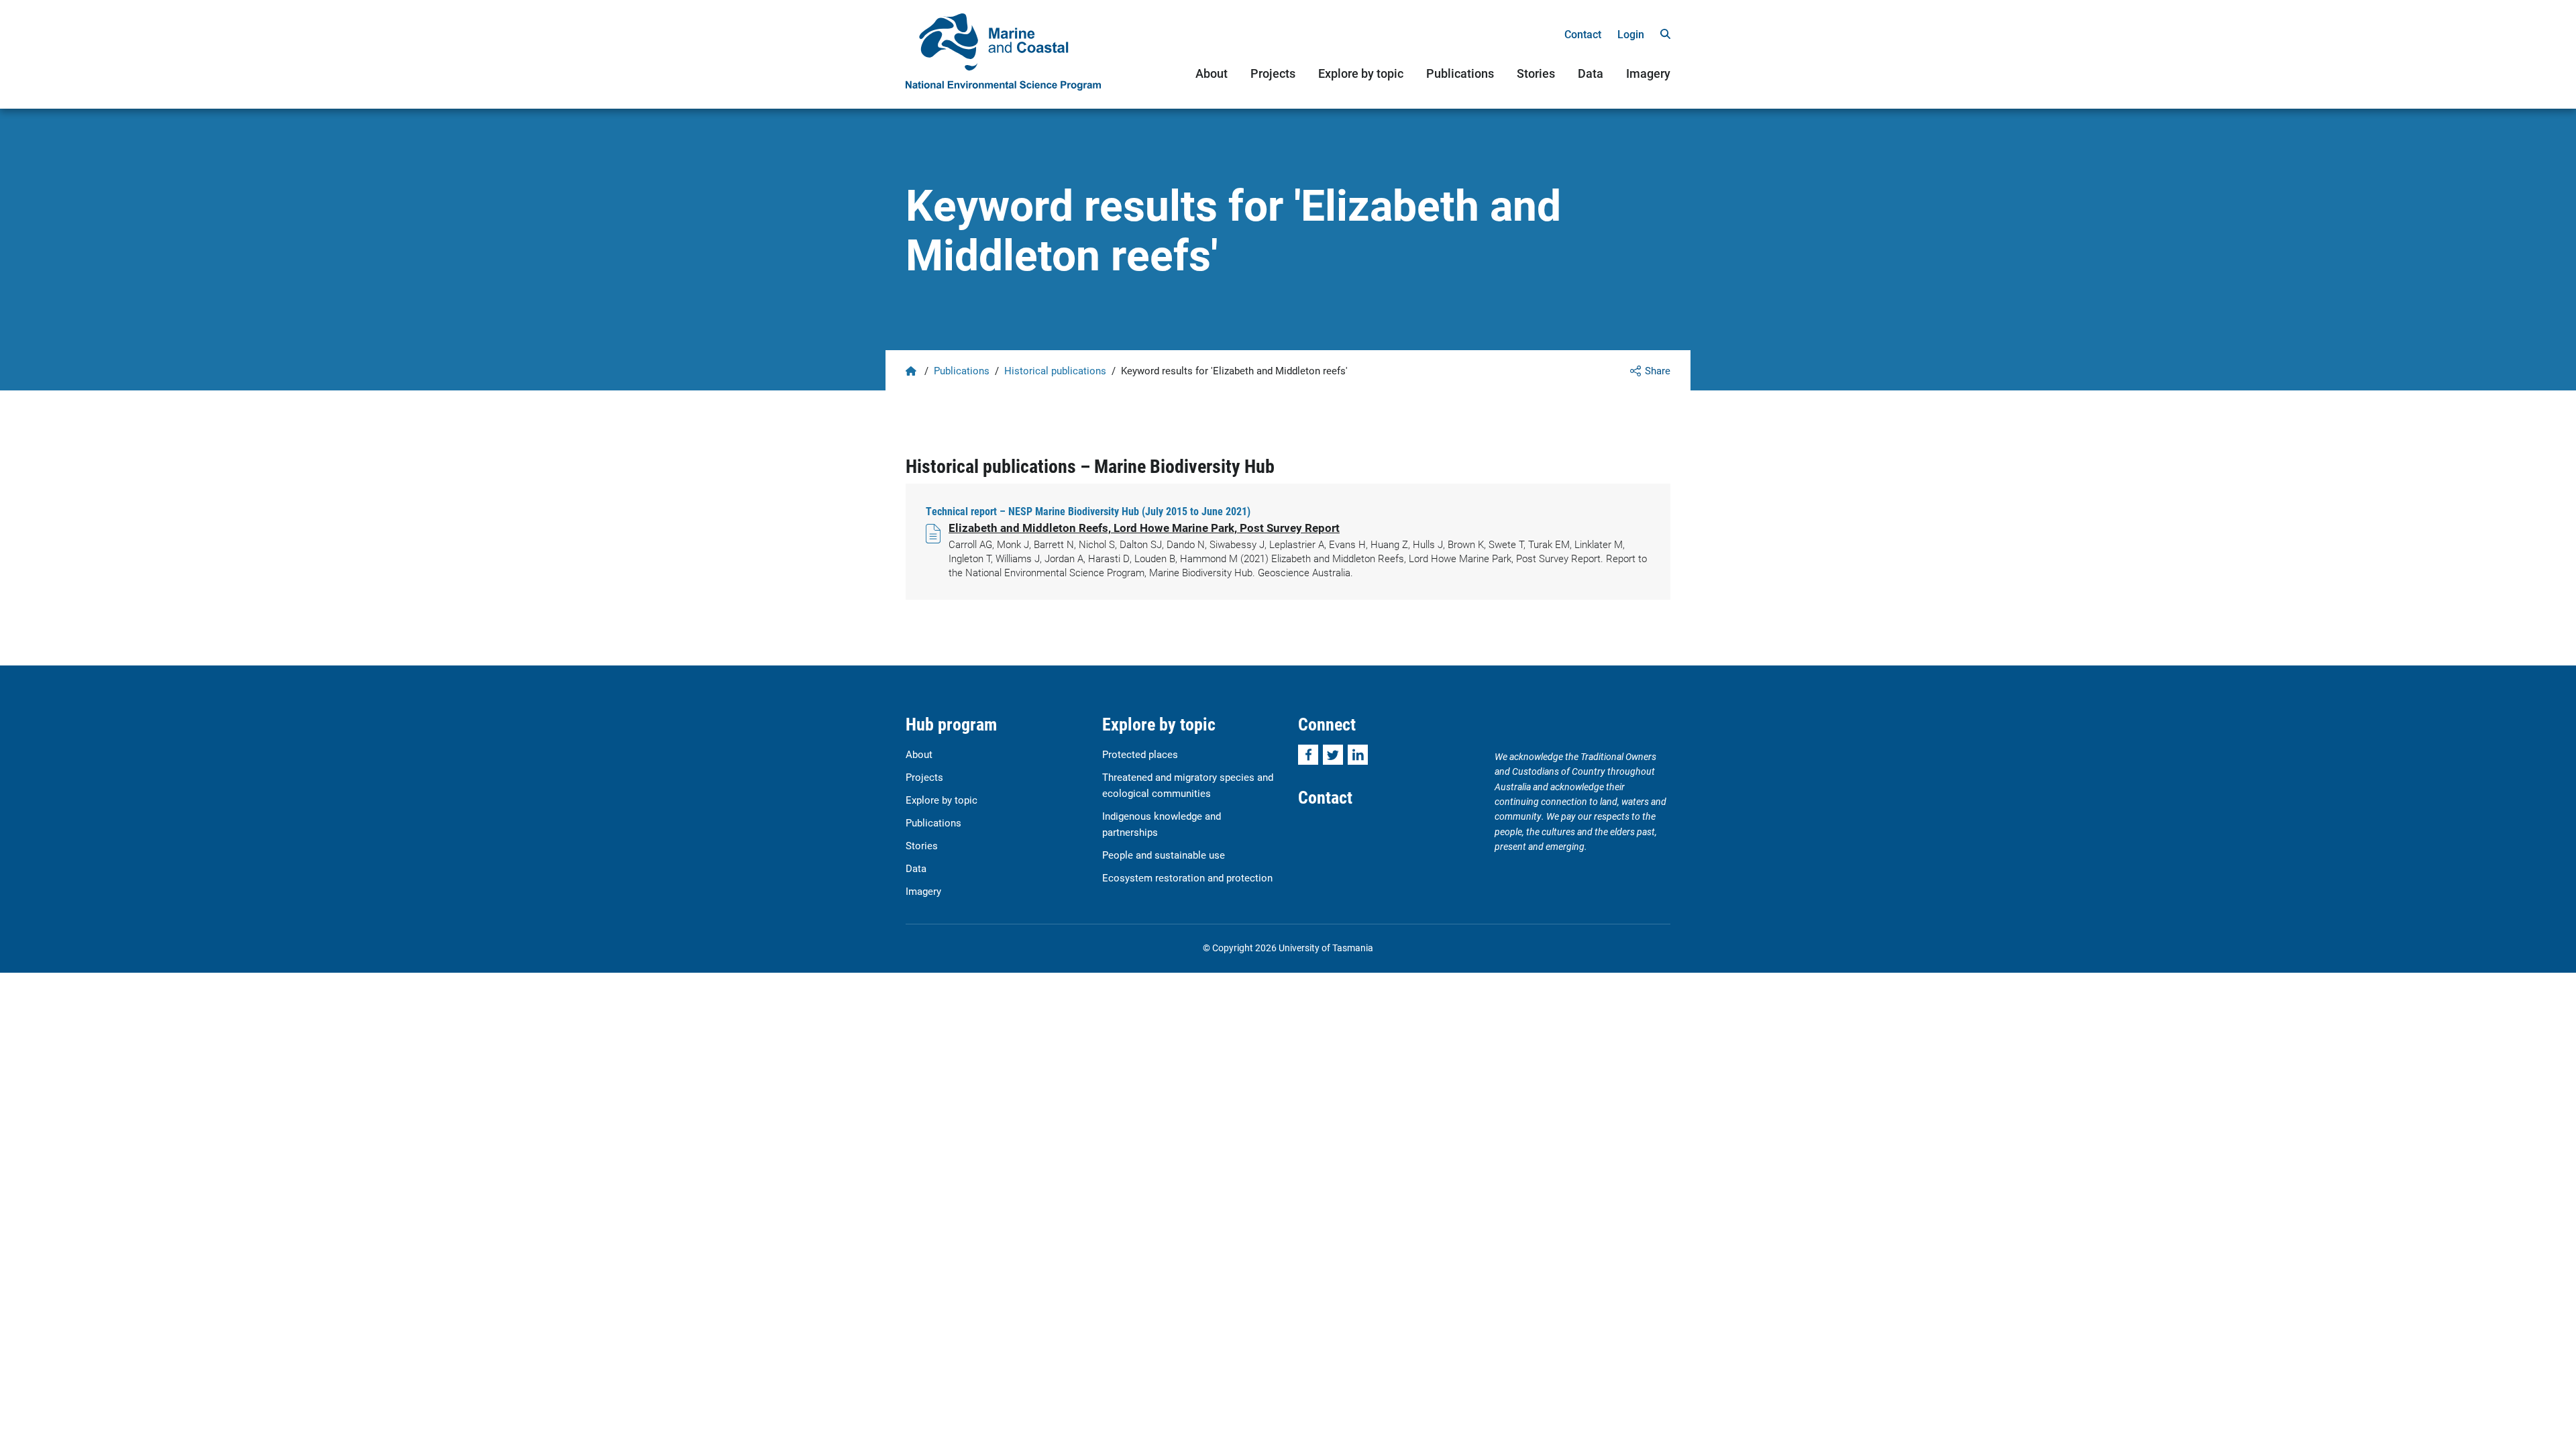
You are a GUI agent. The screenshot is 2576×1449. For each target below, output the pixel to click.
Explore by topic (1361, 73)
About (1212, 73)
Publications (1460, 73)
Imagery (1648, 73)
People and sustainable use (1164, 855)
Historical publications (1055, 370)
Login (1631, 34)
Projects (1273, 73)
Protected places (1140, 754)
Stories (1536, 73)
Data (1591, 73)
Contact (1583, 34)
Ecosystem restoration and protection (1187, 877)
